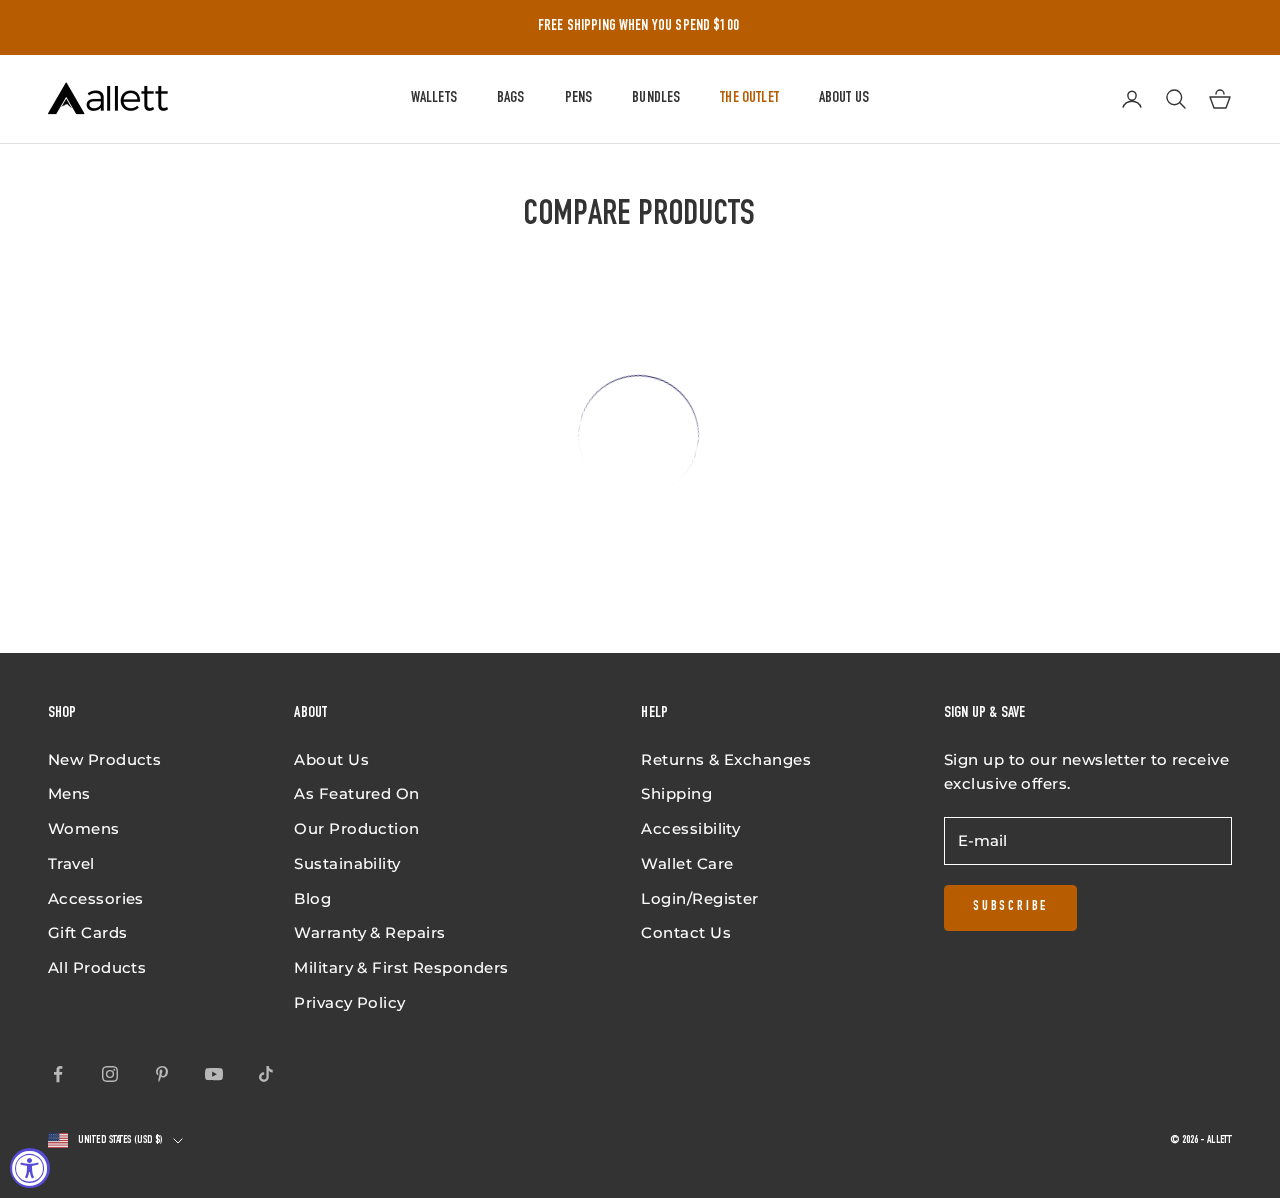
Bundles (656, 98)
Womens (84, 828)
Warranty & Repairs (369, 932)
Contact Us (686, 932)
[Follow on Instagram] (110, 1074)
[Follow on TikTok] (266, 1074)
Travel (71, 863)
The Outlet (749, 98)
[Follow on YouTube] (214, 1074)
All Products (97, 967)
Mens (69, 793)
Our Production (356, 828)
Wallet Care (687, 863)
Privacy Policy (349, 1002)
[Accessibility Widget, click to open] (30, 1168)
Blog (312, 898)
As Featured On (356, 793)
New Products (104, 759)
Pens (579, 98)
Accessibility (690, 828)
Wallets (434, 98)
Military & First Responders (401, 967)
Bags (511, 98)
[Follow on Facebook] (58, 1074)
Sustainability (347, 863)
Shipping (676, 793)
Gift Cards (88, 932)
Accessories (96, 898)
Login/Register (699, 898)
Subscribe (1010, 907)
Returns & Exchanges (726, 759)
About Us (844, 98)
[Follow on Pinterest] (162, 1074)
